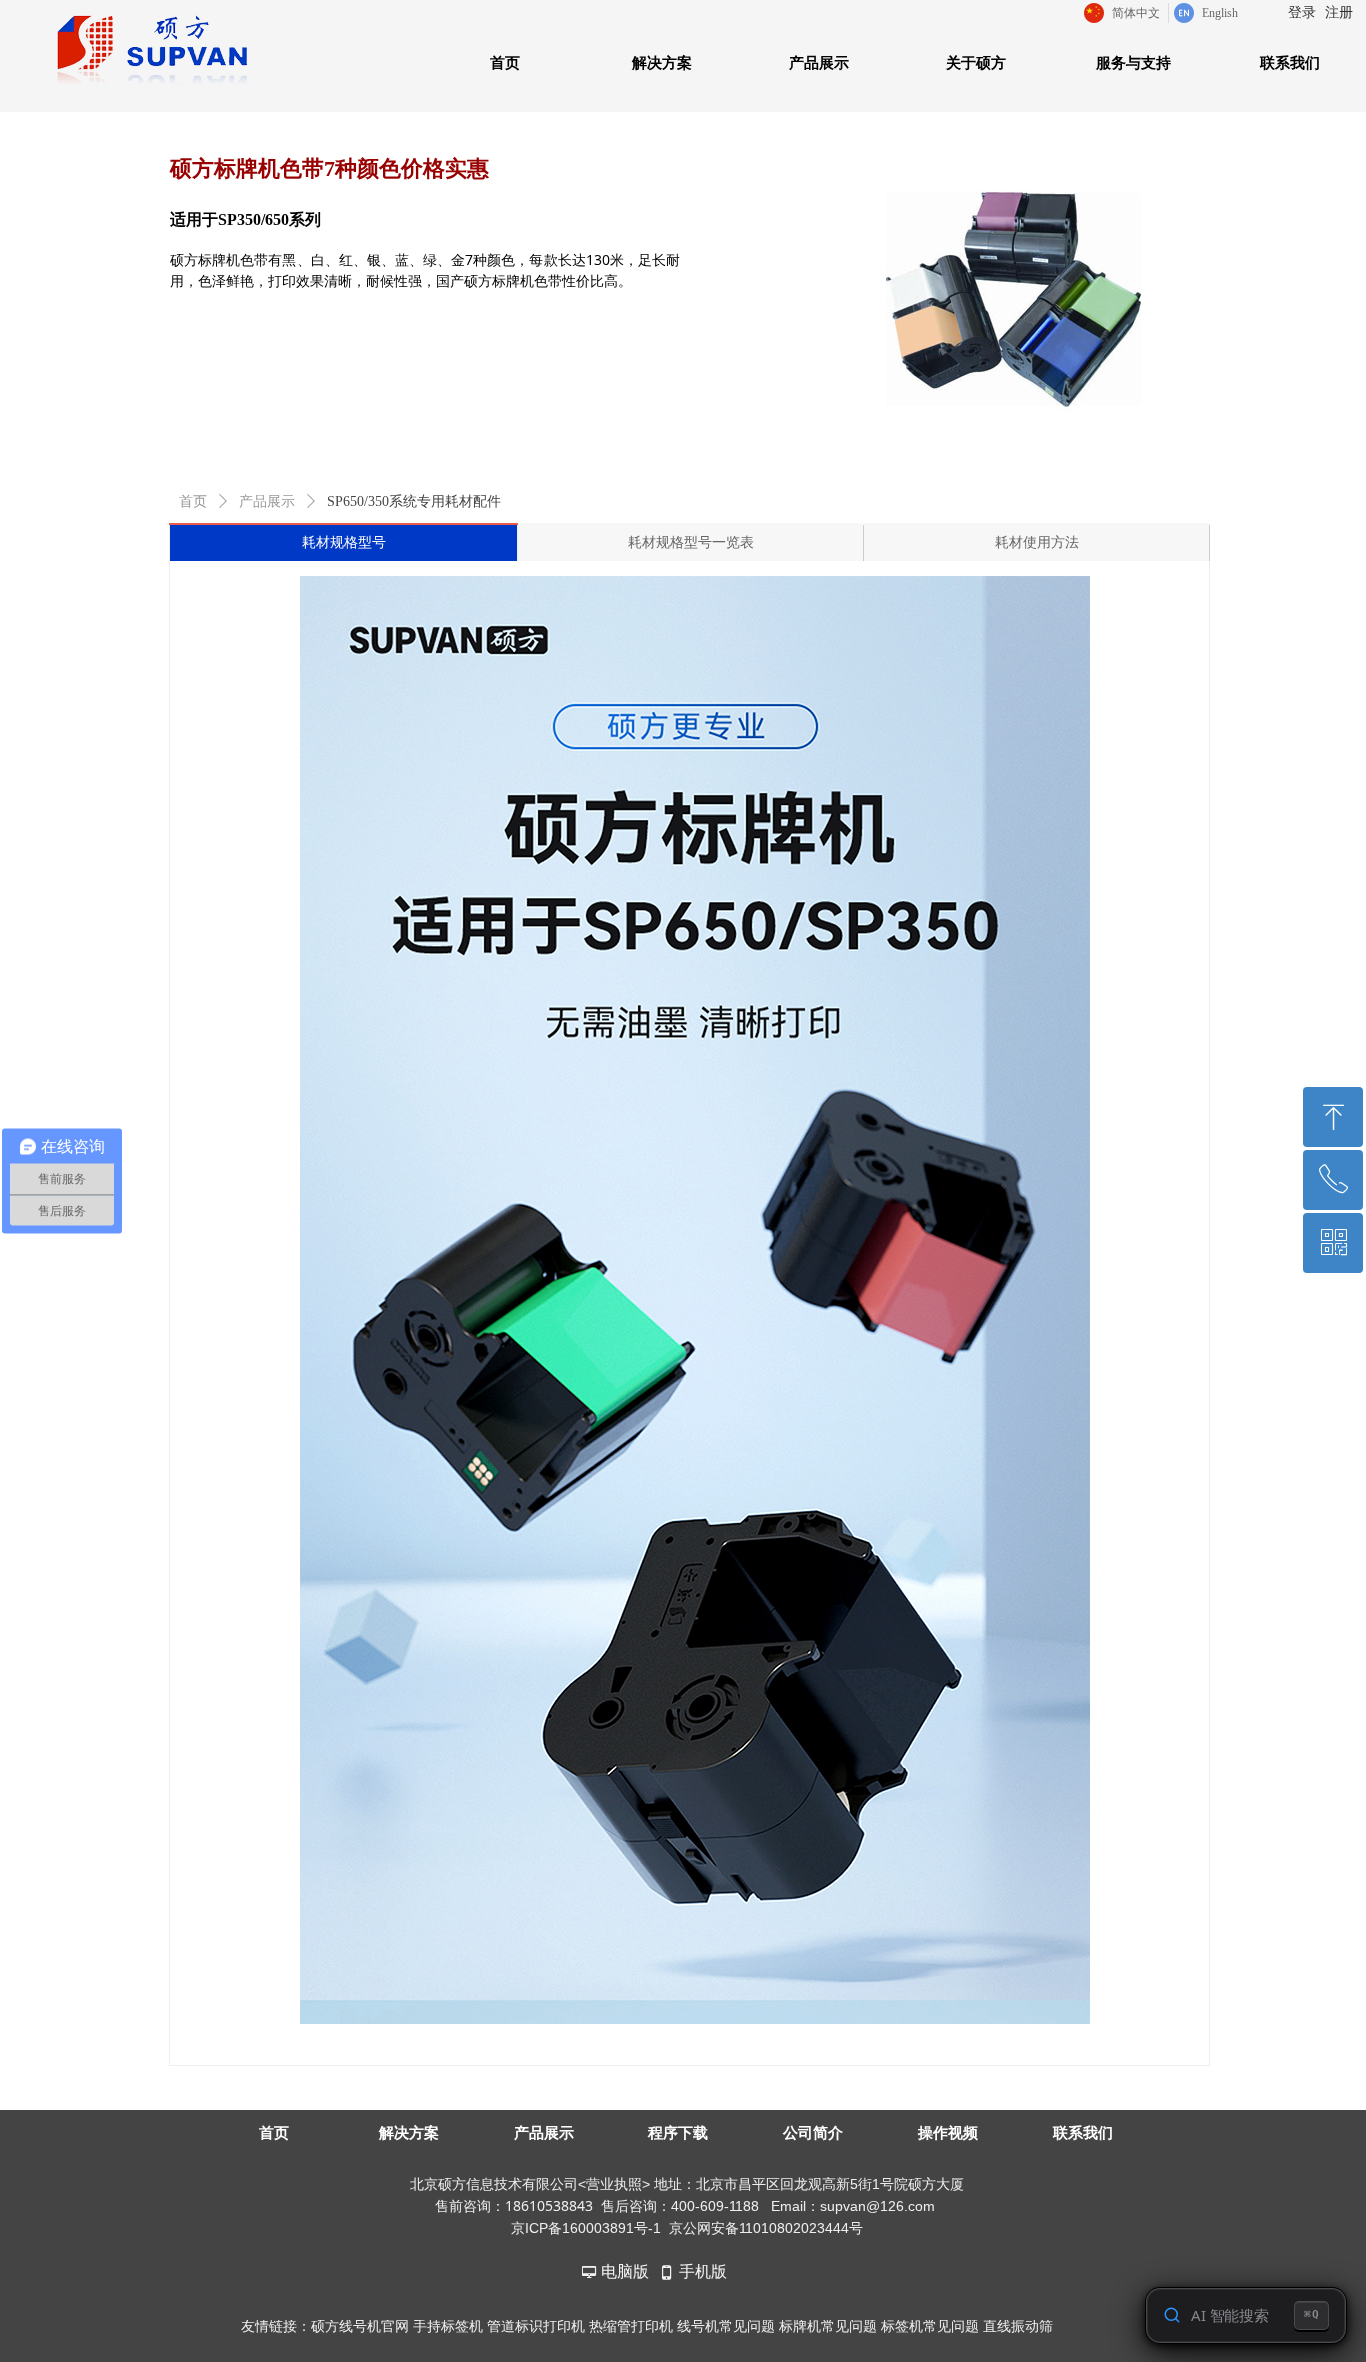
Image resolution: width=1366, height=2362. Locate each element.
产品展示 (267, 501)
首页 (193, 501)
